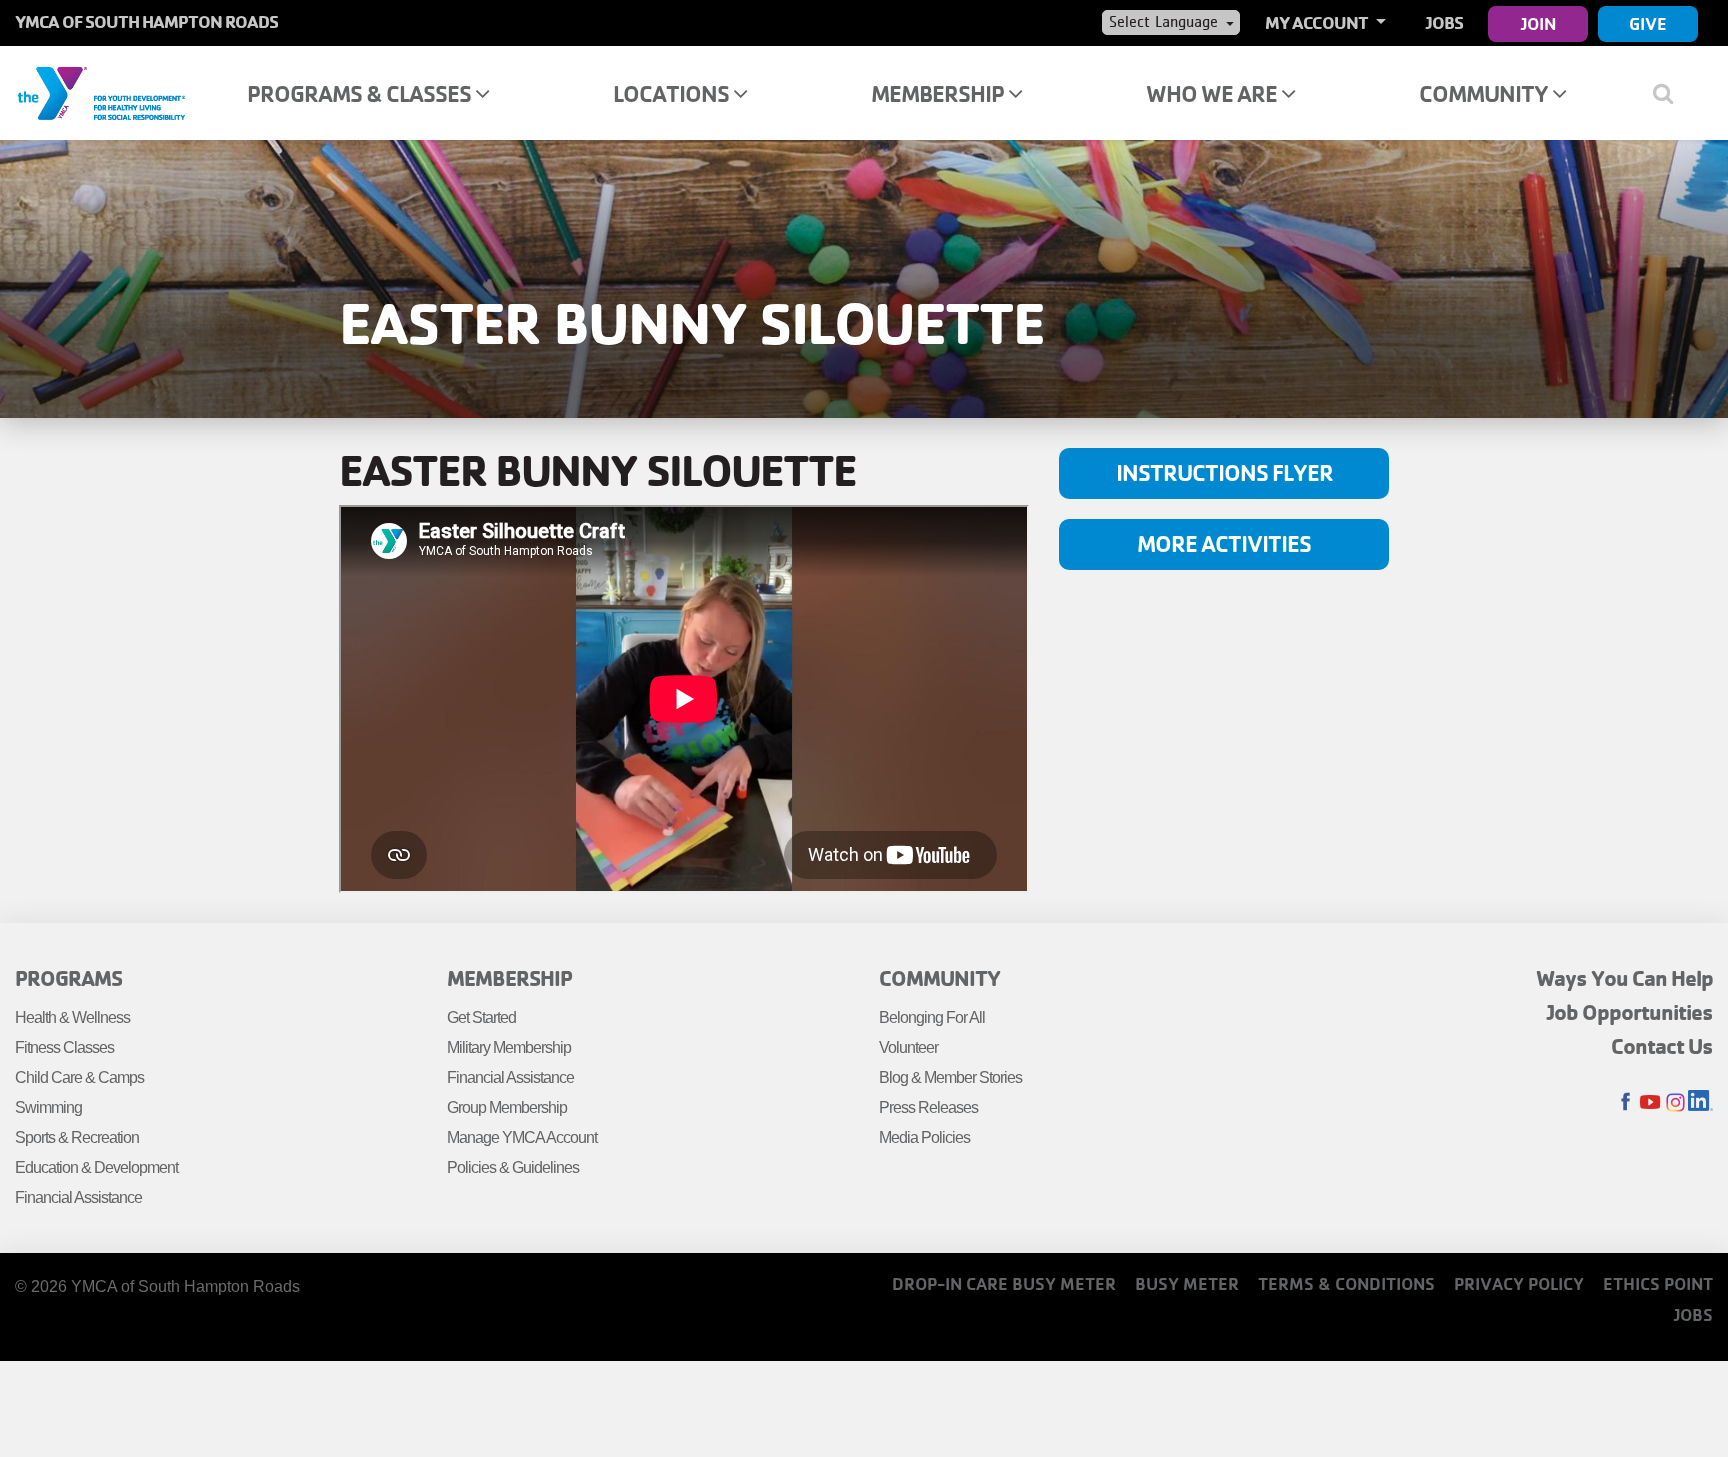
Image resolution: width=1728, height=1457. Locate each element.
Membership (939, 93)
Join (1538, 23)
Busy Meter (1187, 1283)
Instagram (1675, 1102)
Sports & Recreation (77, 1137)
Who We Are (1213, 93)
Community (1485, 93)
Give (1648, 23)
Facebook (1625, 1102)
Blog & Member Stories (950, 1077)
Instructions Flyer (1224, 472)
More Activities (1224, 543)
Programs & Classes (361, 93)
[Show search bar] (1670, 93)
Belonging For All (932, 1017)
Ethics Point (1658, 1283)
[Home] (101, 92)
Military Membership (509, 1047)
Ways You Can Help (1624, 978)
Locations (673, 93)
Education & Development (96, 1167)
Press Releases (928, 1107)
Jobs (1444, 22)
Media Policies (924, 1137)
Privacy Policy (1519, 1283)
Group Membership (507, 1107)
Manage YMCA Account (522, 1137)
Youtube (1650, 1102)
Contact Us (1662, 1046)
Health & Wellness (72, 1017)
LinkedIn (1700, 1102)
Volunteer (908, 1047)
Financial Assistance (78, 1197)
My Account (1318, 22)
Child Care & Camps (79, 1077)
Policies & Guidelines (513, 1167)
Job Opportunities (1630, 1012)
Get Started (481, 1017)
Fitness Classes (64, 1047)
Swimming (48, 1107)
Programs (68, 978)
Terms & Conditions (1346, 1283)
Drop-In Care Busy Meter (1004, 1283)
